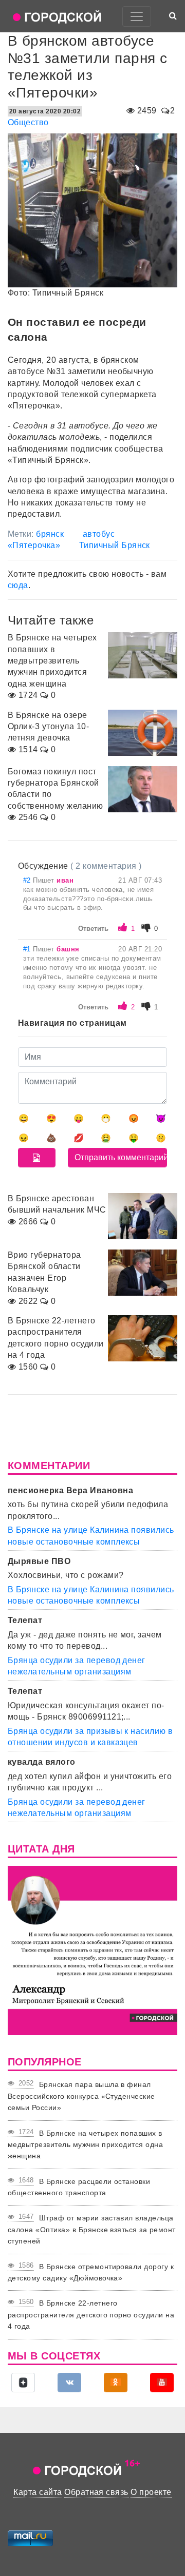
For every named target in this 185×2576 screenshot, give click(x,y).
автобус (99, 534)
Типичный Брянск (115, 545)
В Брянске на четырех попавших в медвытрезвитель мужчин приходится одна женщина (85, 2145)
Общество (28, 122)
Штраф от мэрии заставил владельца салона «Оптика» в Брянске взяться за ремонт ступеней (92, 2229)
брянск (50, 534)
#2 (28, 880)
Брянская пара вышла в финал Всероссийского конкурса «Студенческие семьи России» (81, 2096)
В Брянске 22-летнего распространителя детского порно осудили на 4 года (91, 2315)
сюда (18, 585)
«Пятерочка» (34, 545)
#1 (28, 949)
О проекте (151, 2492)
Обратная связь (96, 2492)
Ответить (93, 929)
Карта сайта (38, 2492)
